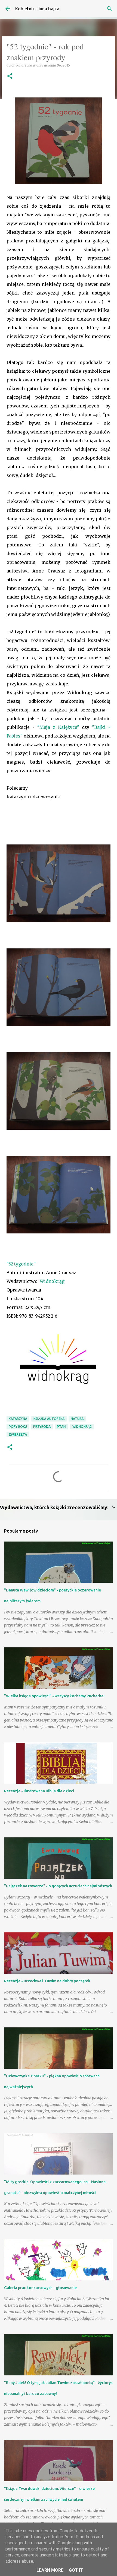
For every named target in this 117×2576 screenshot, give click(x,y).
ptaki (61, 1427)
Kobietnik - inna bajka (37, 9)
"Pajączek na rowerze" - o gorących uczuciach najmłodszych (58, 1886)
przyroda (42, 1427)
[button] (10, 76)
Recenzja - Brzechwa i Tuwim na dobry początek (47, 1981)
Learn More (50, 2570)
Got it (76, 2570)
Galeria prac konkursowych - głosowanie (40, 2288)
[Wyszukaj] (109, 9)
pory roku (18, 1427)
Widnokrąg (52, 1281)
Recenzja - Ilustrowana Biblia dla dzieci (39, 1791)
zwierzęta (18, 1434)
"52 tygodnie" (21, 1264)
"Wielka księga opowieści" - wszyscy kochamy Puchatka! (54, 1696)
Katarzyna (18, 1419)
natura (77, 1419)
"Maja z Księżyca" (58, 727)
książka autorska (49, 1419)
